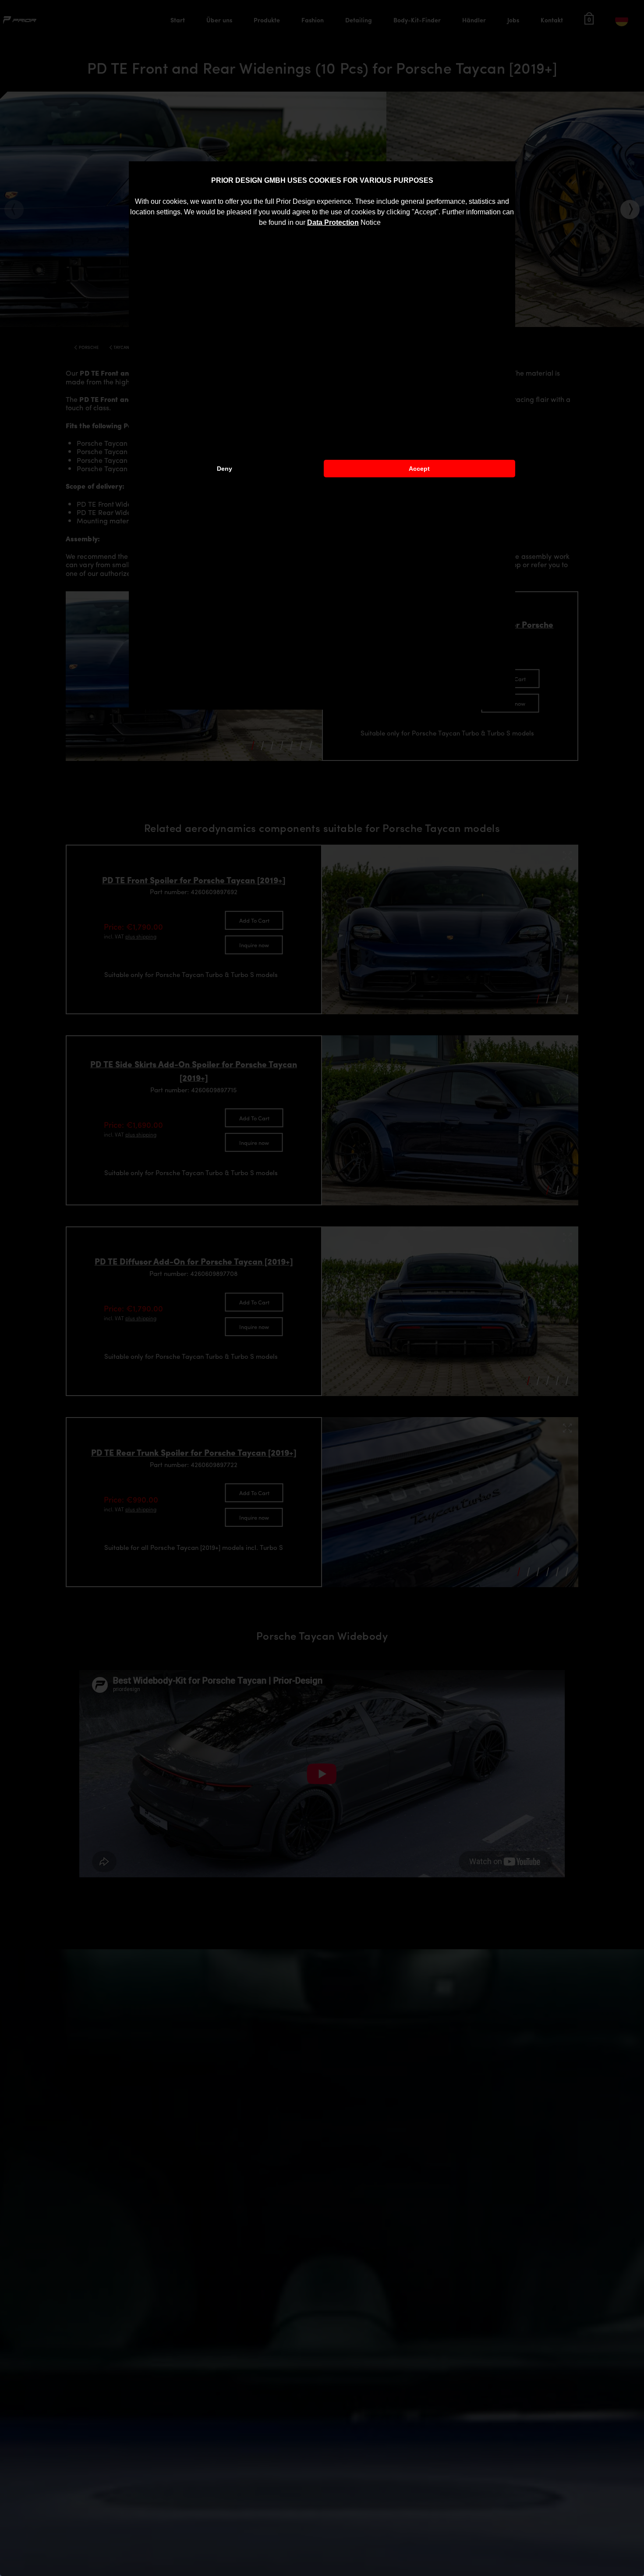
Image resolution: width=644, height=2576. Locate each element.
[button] (384, 223)
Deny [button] (225, 469)
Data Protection (333, 222)
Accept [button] (419, 469)
